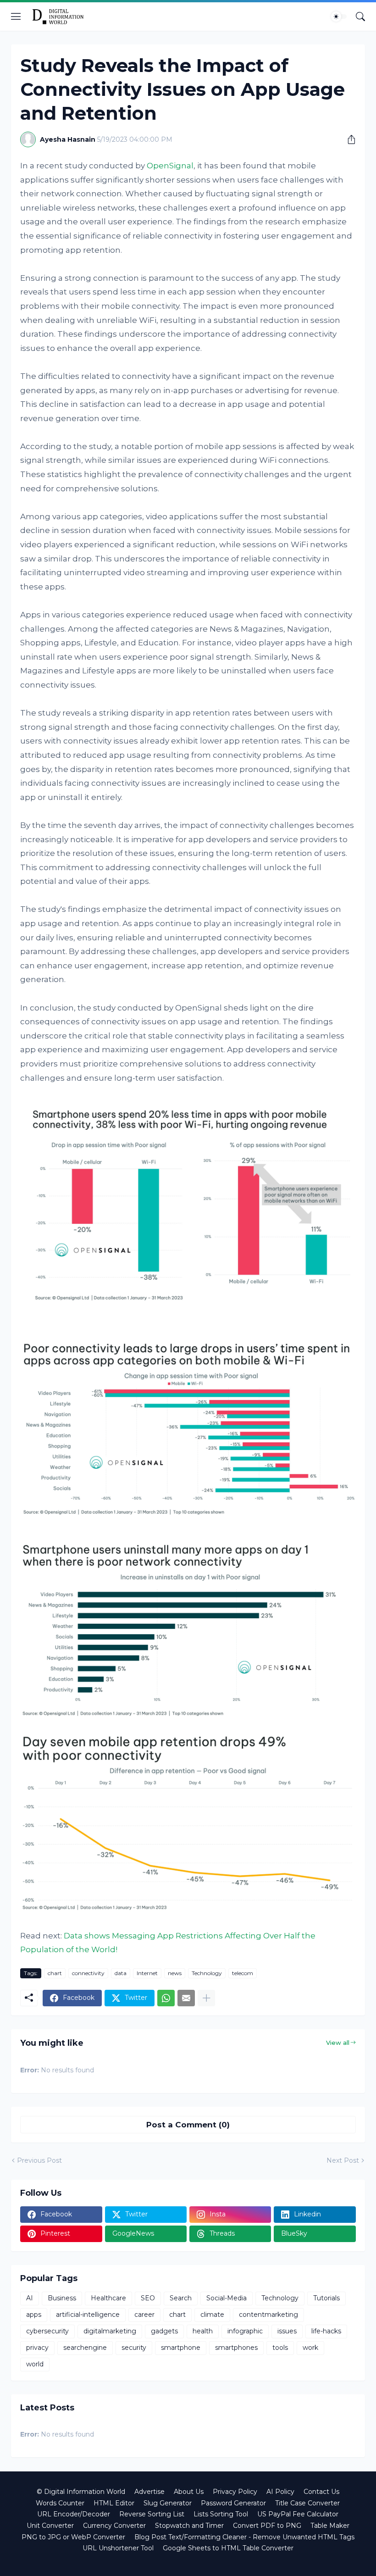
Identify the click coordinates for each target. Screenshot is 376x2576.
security (134, 2348)
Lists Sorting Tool (221, 2514)
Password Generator (233, 2503)
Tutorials (326, 2298)
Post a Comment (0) (188, 2125)
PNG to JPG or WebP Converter (73, 2537)
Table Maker (330, 2526)
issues (287, 2331)
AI (30, 2298)
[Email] (186, 1998)
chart (55, 1973)
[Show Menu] (16, 17)
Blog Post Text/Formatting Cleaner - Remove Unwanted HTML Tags (244, 2537)
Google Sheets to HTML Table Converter (228, 2548)
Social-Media (227, 2298)
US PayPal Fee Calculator (298, 2514)
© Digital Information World (81, 2492)
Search (181, 2298)
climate (212, 2315)
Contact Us (321, 2492)
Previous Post (39, 2160)
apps (34, 2315)
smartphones (236, 2348)
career (144, 2315)
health (203, 2331)
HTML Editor (114, 2503)
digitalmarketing (110, 2331)
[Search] (360, 17)
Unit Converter (50, 2526)
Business (62, 2298)
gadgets (164, 2331)
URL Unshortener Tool (118, 2548)
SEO (148, 2298)
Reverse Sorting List (152, 2514)
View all (338, 2043)
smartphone (181, 2348)
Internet (147, 1973)
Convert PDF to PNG (267, 2526)
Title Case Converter (307, 2503)
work (310, 2348)
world (35, 2364)
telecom (243, 1973)
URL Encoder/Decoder (74, 2514)
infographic (245, 2331)
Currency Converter (114, 2526)
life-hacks (326, 2331)
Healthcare (108, 2298)
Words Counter (60, 2503)
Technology (207, 1973)
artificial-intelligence (88, 2315)
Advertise (149, 2492)
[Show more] (206, 1998)
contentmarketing (268, 2315)
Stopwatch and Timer (189, 2526)
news (175, 1973)
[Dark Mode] (339, 17)
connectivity (88, 1973)
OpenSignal (170, 166)
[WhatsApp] (166, 1998)
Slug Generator (168, 2503)
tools (280, 2348)
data (121, 1973)
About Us (189, 2492)
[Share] (348, 139)
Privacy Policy (235, 2492)
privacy (37, 2348)
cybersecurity (47, 2331)
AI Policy (280, 2492)
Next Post (343, 2160)
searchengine (85, 2348)
